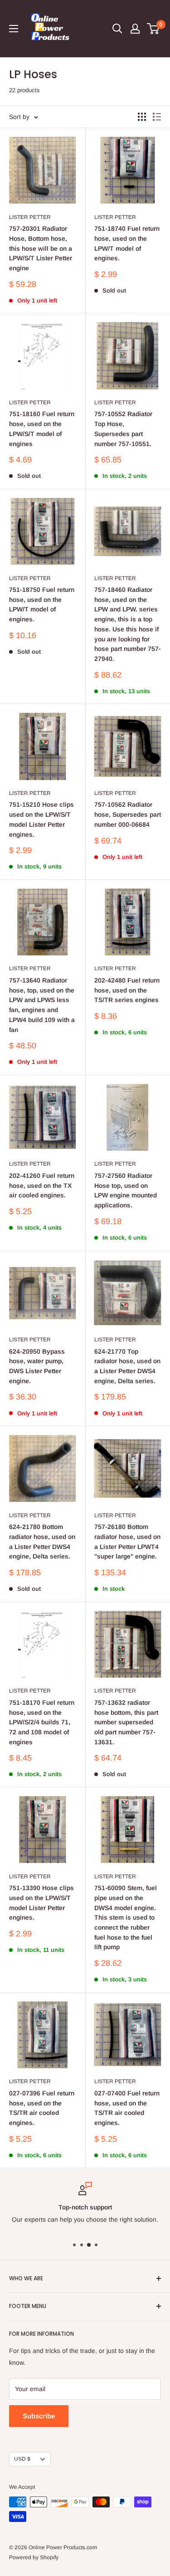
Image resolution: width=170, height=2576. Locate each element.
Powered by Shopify (34, 2557)
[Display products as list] (157, 117)
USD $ (22, 2459)
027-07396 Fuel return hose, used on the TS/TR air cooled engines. (42, 2108)
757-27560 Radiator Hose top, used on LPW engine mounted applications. (126, 1190)
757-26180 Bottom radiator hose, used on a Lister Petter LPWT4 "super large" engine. (127, 1541)
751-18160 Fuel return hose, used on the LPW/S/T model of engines (42, 429)
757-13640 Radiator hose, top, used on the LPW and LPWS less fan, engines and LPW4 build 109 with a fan (42, 1005)
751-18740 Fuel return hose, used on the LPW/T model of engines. (127, 243)
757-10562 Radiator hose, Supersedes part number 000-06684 (128, 814)
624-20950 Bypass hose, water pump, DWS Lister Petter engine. (37, 1366)
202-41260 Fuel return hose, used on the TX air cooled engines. (42, 1185)
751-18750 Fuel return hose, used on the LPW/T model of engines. (42, 604)
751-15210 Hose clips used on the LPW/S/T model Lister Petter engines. (41, 819)
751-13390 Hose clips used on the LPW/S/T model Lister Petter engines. (41, 1903)
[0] (153, 29)
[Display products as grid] (142, 117)
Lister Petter (30, 217)
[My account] (135, 29)
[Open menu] (14, 29)
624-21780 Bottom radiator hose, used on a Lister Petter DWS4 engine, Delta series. (42, 1541)
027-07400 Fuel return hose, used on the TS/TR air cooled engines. (127, 2108)
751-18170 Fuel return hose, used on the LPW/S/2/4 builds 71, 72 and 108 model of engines (42, 1722)
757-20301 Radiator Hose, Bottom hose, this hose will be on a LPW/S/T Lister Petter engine (41, 248)
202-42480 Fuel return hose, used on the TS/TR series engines (127, 990)
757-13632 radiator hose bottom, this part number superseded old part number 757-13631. (126, 1722)
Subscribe (39, 2416)
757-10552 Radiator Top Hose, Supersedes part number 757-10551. (123, 429)
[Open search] (117, 29)
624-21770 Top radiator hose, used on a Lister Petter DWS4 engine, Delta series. (127, 1366)
